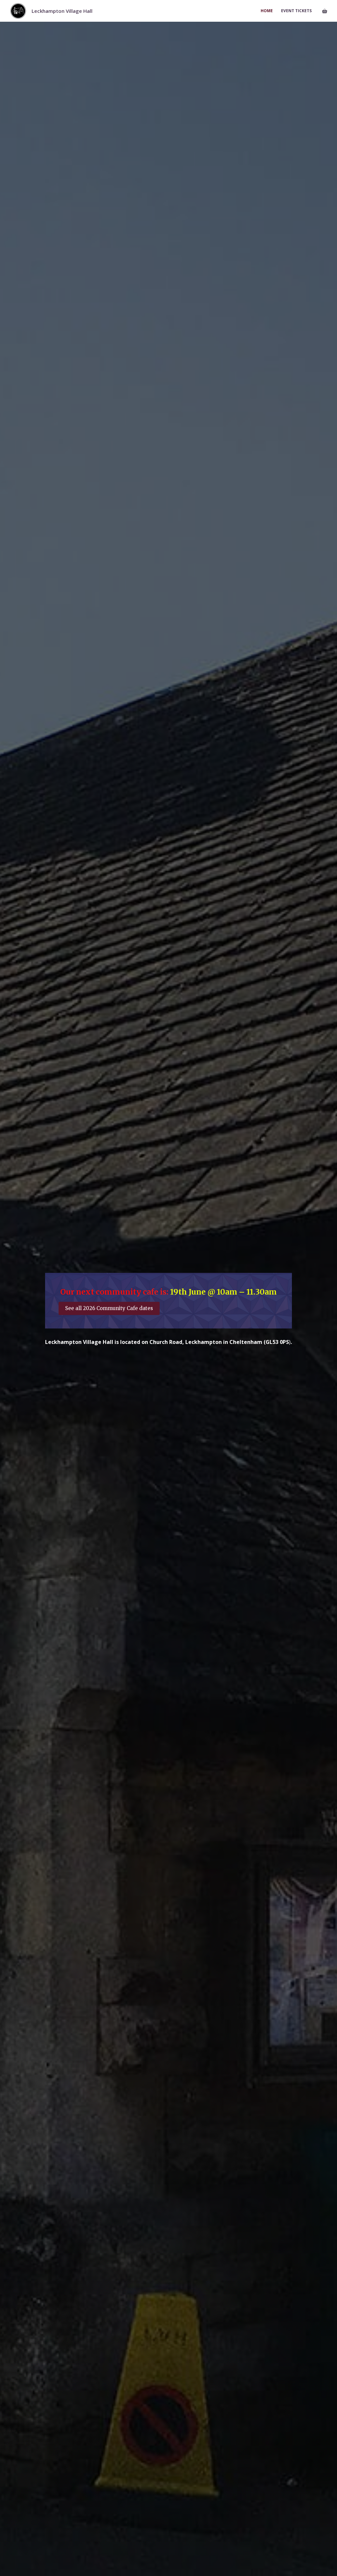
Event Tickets (296, 11)
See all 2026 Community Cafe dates (109, 1308)
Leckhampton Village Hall (62, 11)
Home (267, 11)
